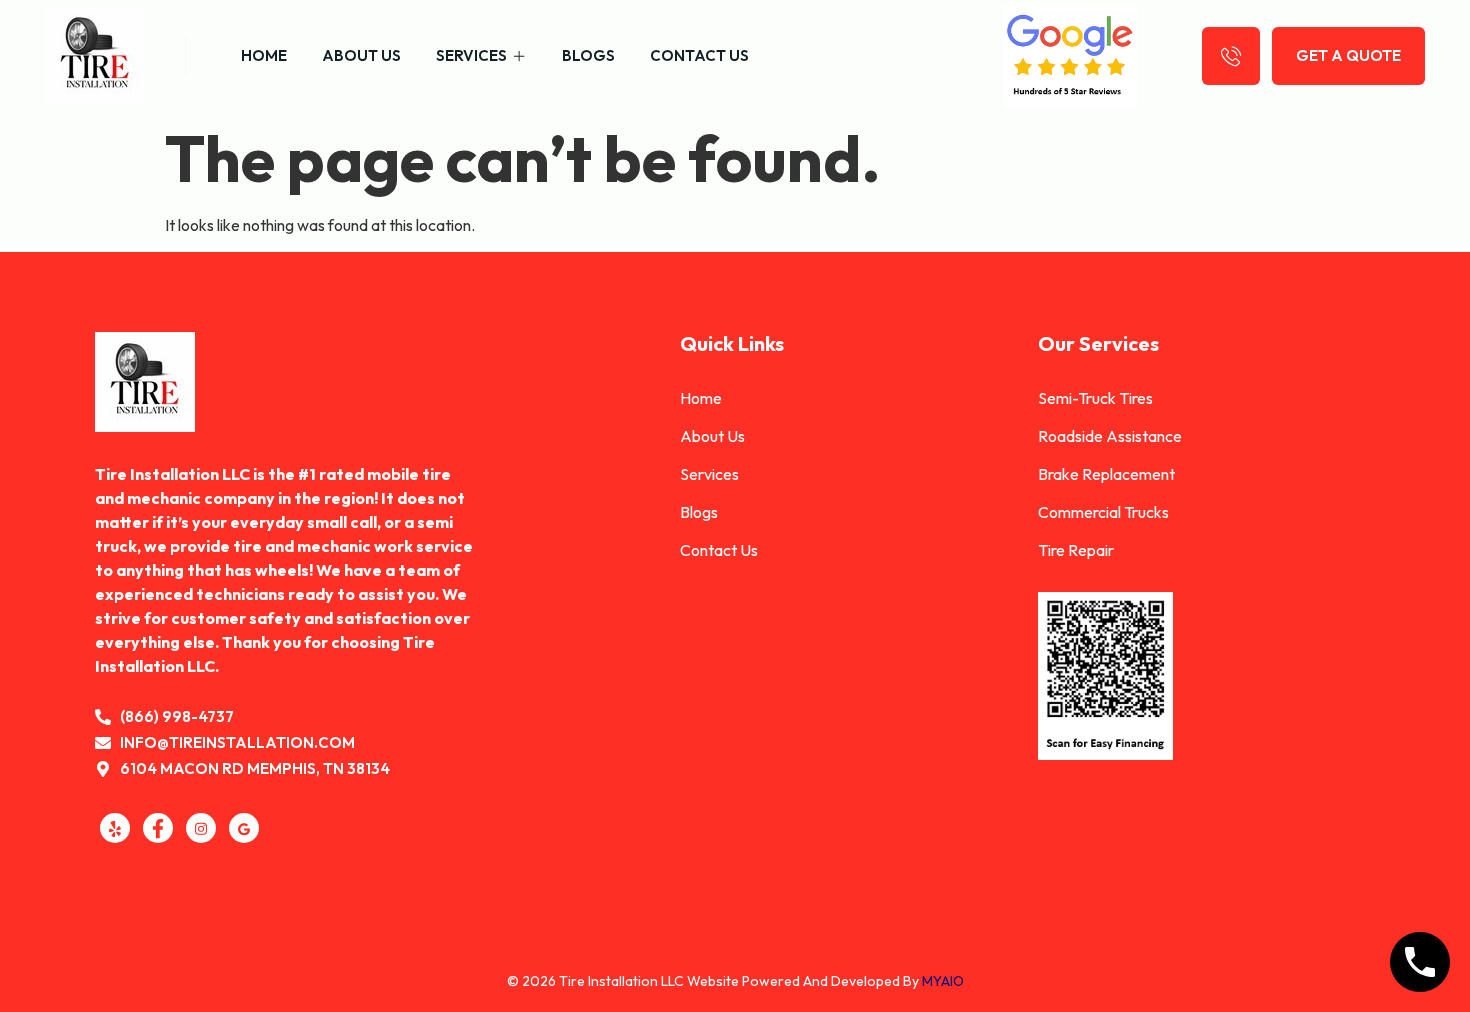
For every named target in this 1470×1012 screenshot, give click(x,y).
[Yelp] (115, 828)
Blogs (588, 55)
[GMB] (244, 828)
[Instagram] (201, 828)
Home (264, 55)
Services (471, 55)
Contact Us (699, 55)
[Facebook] (158, 828)
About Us (361, 55)
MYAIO (943, 981)
